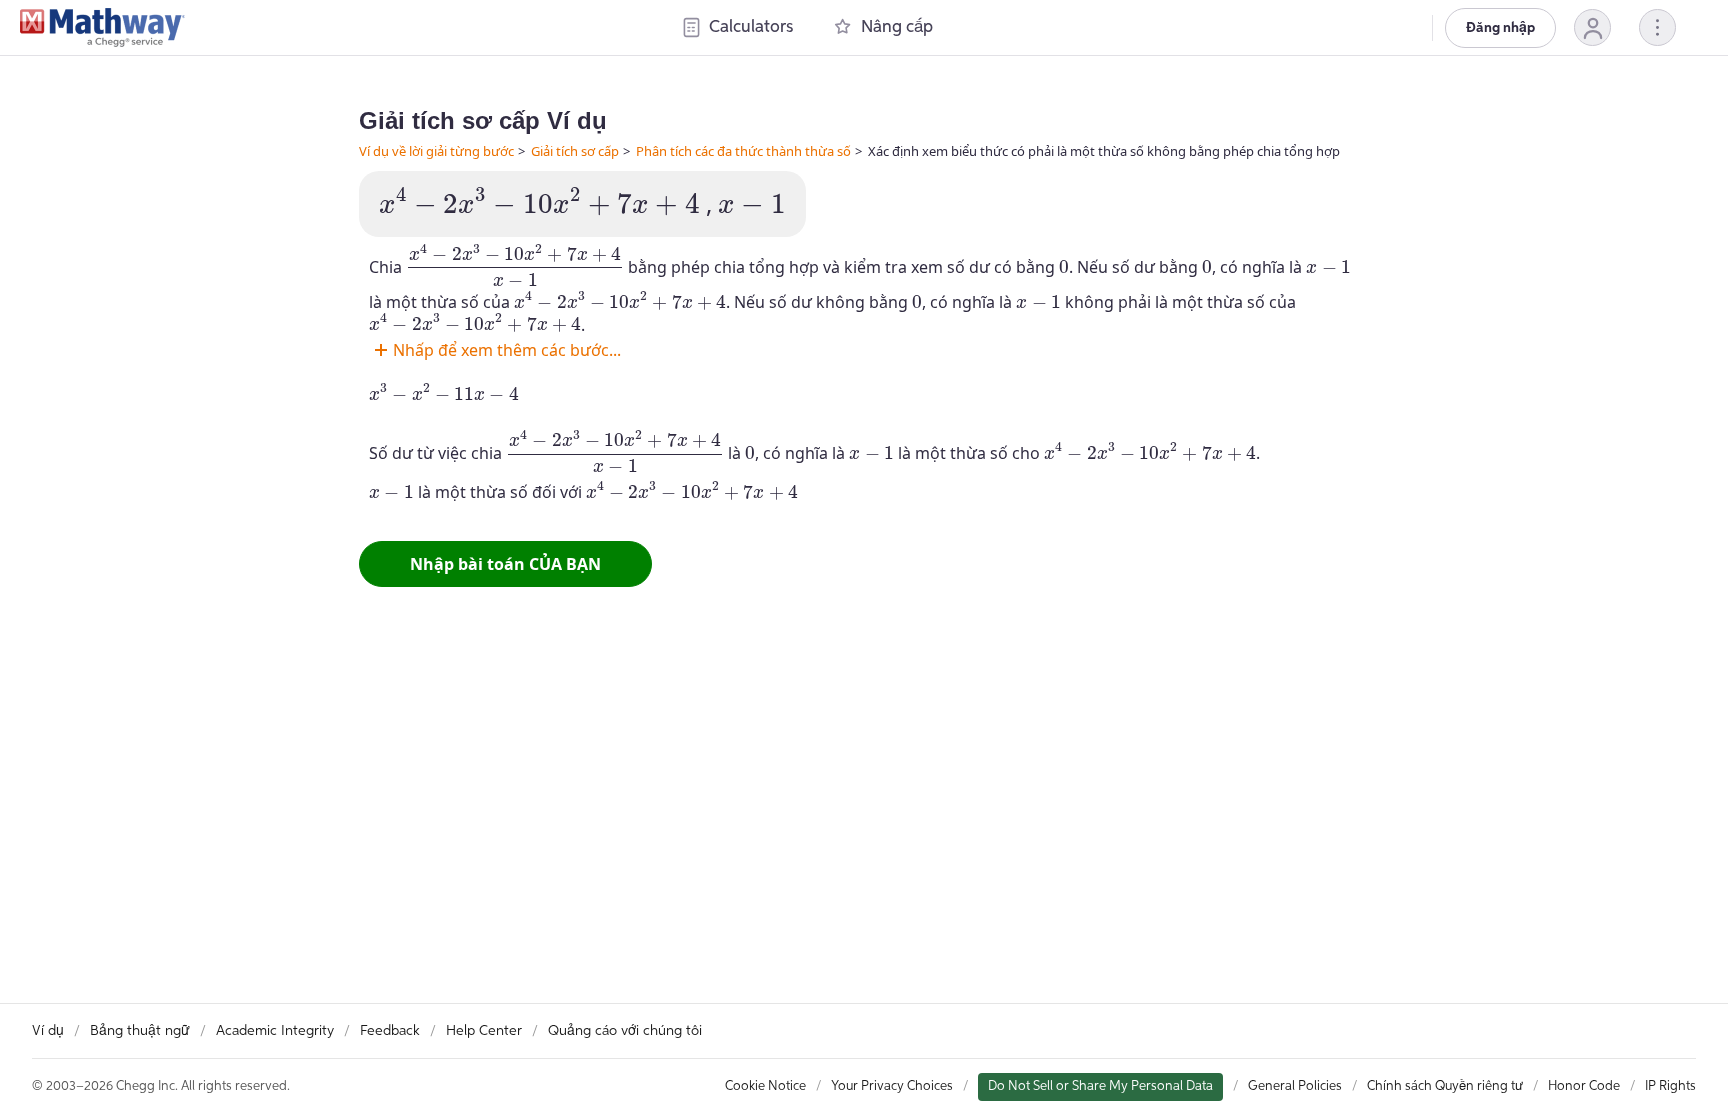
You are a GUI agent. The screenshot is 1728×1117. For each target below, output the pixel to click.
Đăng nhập (1500, 28)
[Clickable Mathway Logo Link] (102, 28)
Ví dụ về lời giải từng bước (436, 151)
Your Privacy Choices (892, 1086)
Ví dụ (48, 1031)
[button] (1592, 27)
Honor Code (1584, 1086)
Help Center (484, 1031)
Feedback (390, 1031)
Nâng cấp (897, 27)
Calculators (751, 27)
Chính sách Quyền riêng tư (1445, 1086)
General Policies (1295, 1086)
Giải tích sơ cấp (575, 151)
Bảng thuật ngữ (140, 1031)
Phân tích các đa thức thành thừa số (743, 151)
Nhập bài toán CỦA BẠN (505, 564)
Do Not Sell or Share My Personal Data (1100, 1086)
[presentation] (539, 201)
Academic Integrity (275, 1031)
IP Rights (1670, 1086)
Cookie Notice (765, 1086)
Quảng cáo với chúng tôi (625, 1031)
